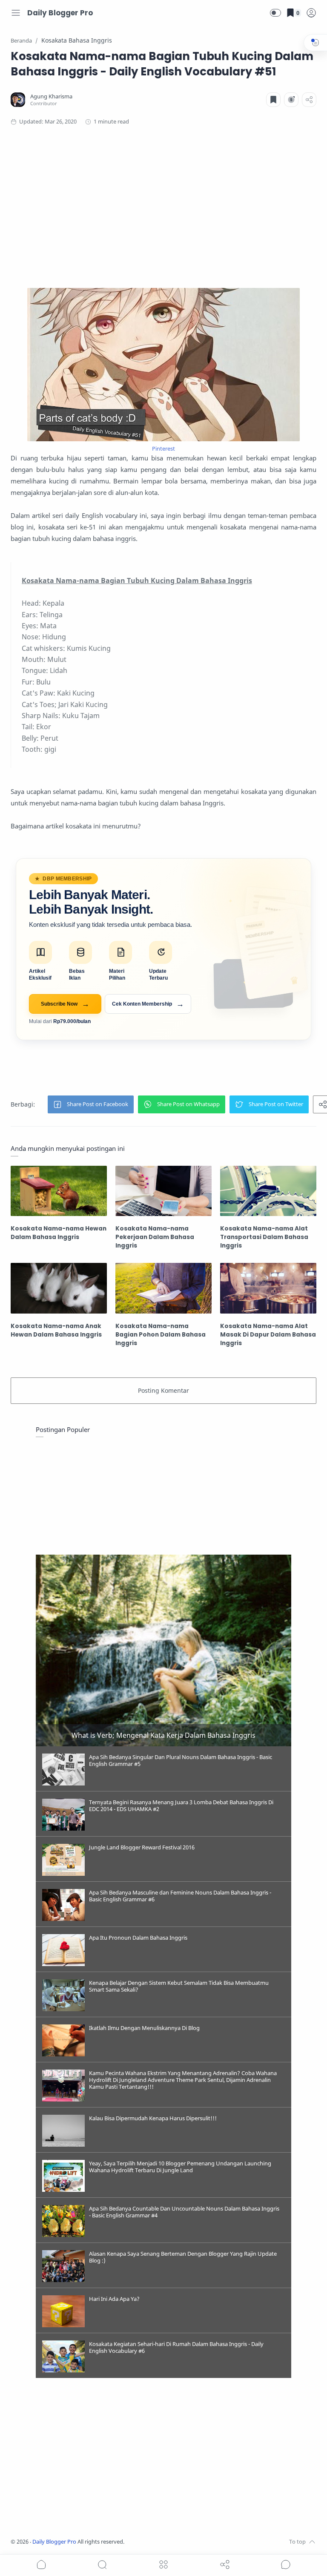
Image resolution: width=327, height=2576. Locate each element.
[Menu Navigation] (16, 13)
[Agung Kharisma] (51, 96)
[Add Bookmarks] (273, 100)
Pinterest (163, 448)
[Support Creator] (291, 100)
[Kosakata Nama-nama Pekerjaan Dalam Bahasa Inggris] (163, 1191)
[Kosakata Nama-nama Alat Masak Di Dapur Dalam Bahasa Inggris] (268, 1288)
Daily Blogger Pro (60, 13)
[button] (275, 13)
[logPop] (311, 13)
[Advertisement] (163, 207)
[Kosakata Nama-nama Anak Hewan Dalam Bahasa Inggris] (59, 1288)
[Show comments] (286, 2564)
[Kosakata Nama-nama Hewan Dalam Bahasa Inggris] (59, 1191)
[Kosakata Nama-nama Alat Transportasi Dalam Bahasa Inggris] (268, 1191)
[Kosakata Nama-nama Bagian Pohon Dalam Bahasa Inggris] (163, 1288)
